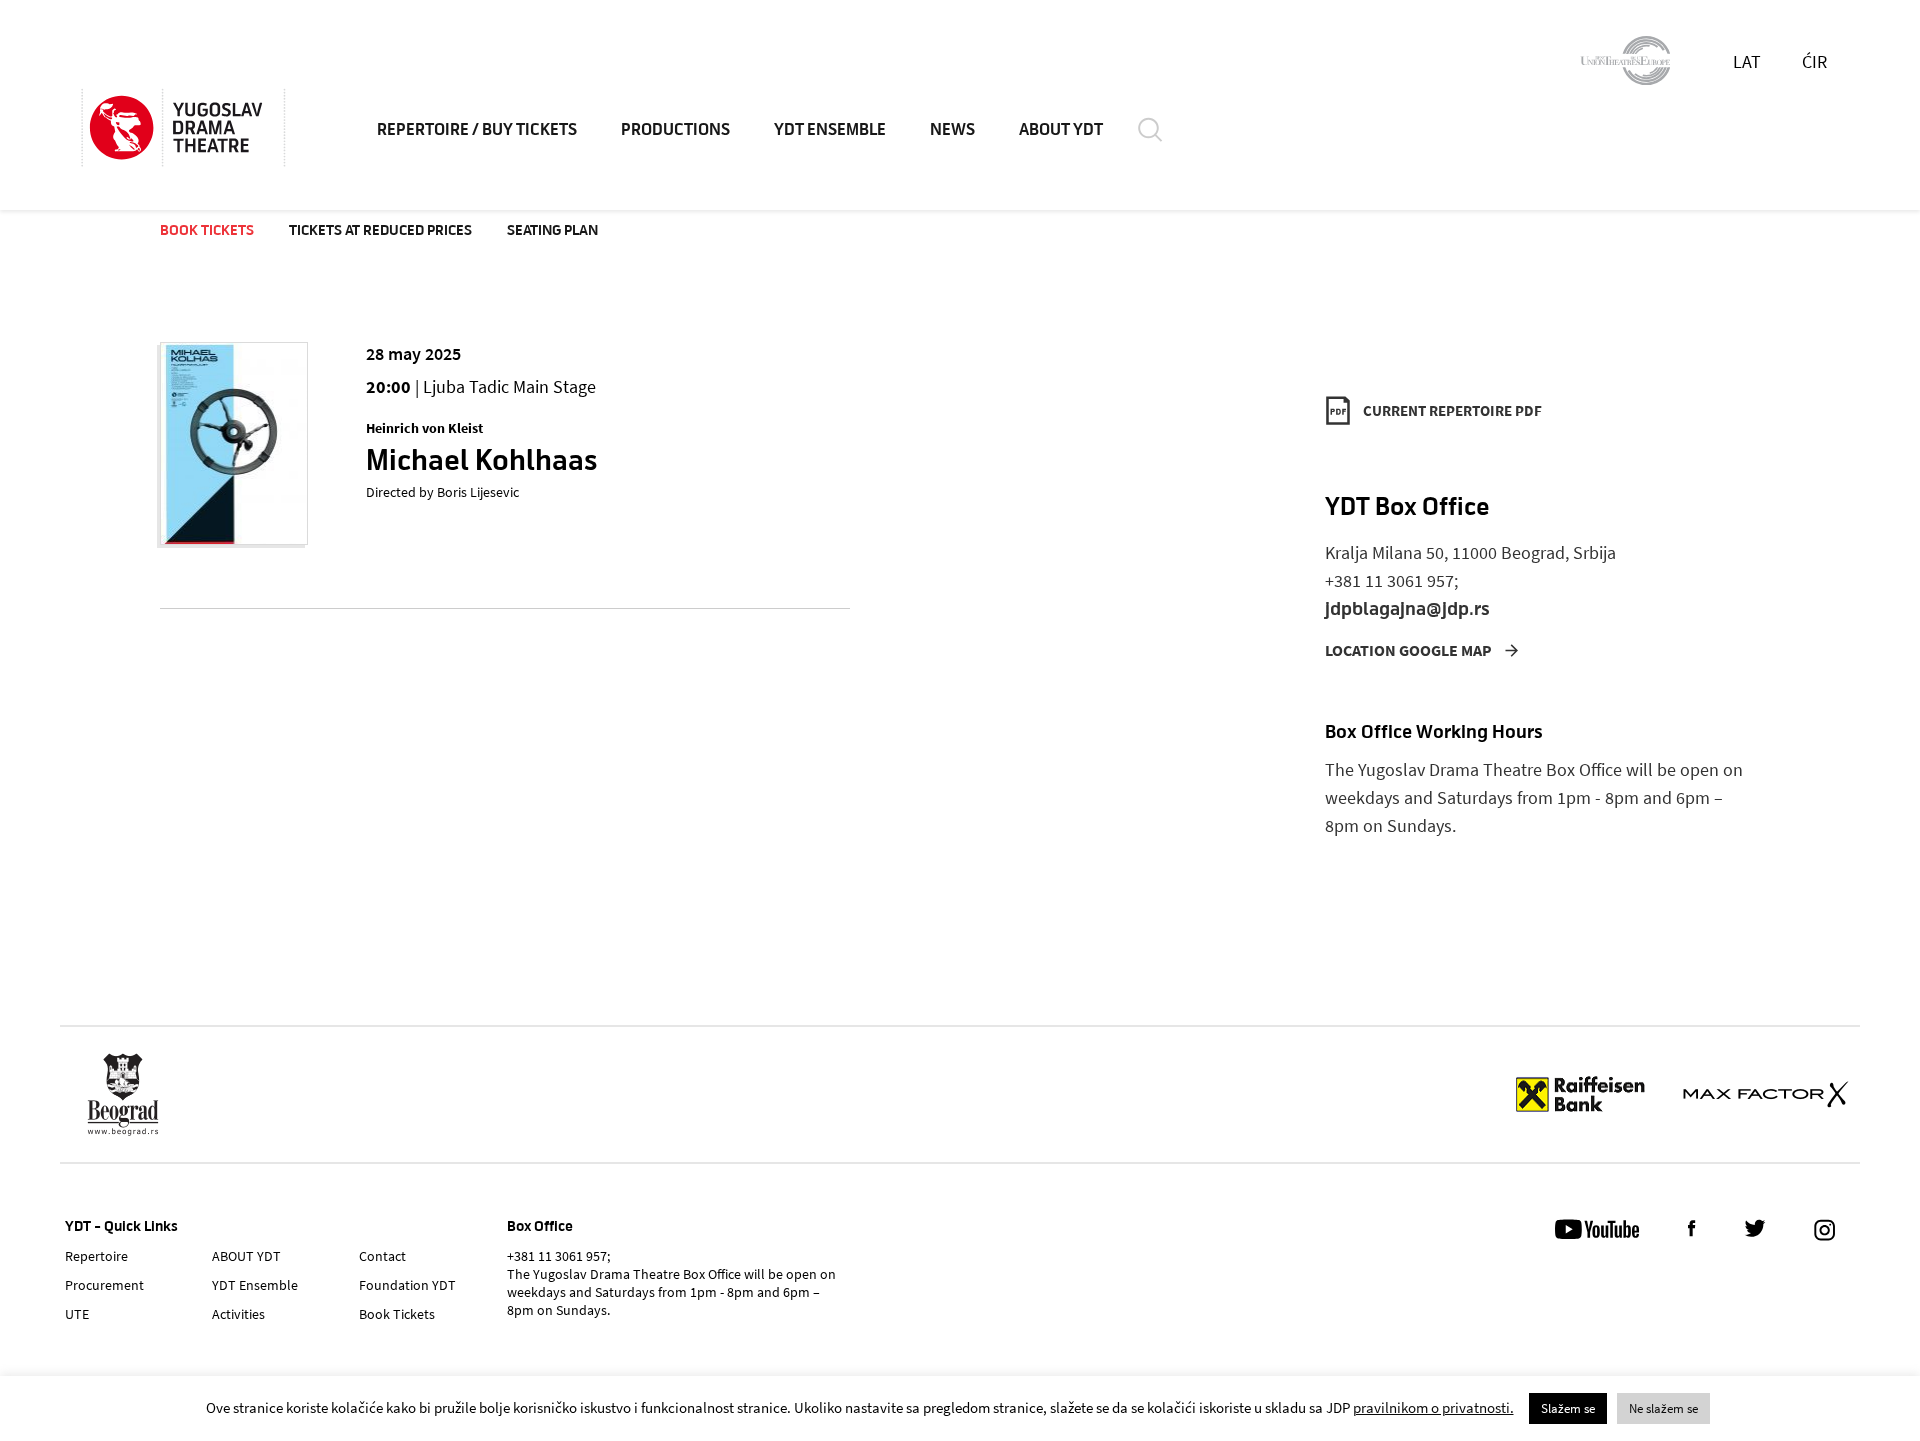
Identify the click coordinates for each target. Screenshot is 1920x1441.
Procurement (104, 1285)
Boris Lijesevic (478, 492)
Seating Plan (552, 230)
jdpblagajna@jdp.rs (1407, 608)
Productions (675, 130)
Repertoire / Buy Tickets (477, 130)
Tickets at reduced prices (380, 230)
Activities (238, 1314)
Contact (382, 1256)
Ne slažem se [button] (1663, 1408)
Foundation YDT (407, 1285)
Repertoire (96, 1256)
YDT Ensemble (830, 130)
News (952, 130)
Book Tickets (207, 230)
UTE (77, 1314)
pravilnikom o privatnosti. (1433, 1407)
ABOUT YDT (1061, 130)
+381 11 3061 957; (1391, 580)
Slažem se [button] (1568, 1408)
